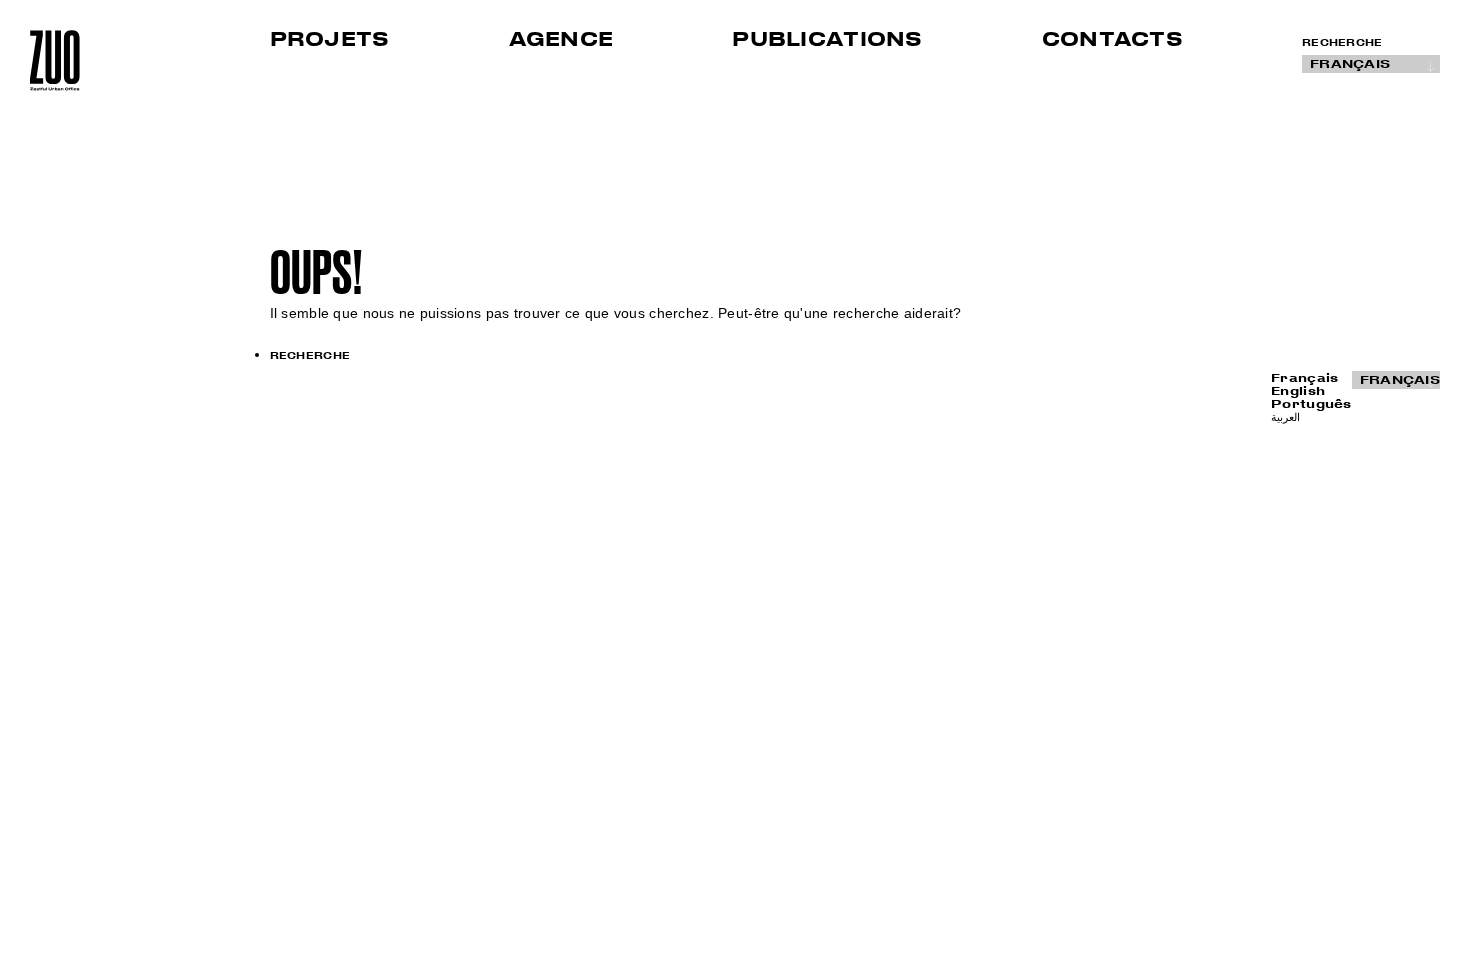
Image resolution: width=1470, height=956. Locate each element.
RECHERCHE (1342, 42)
